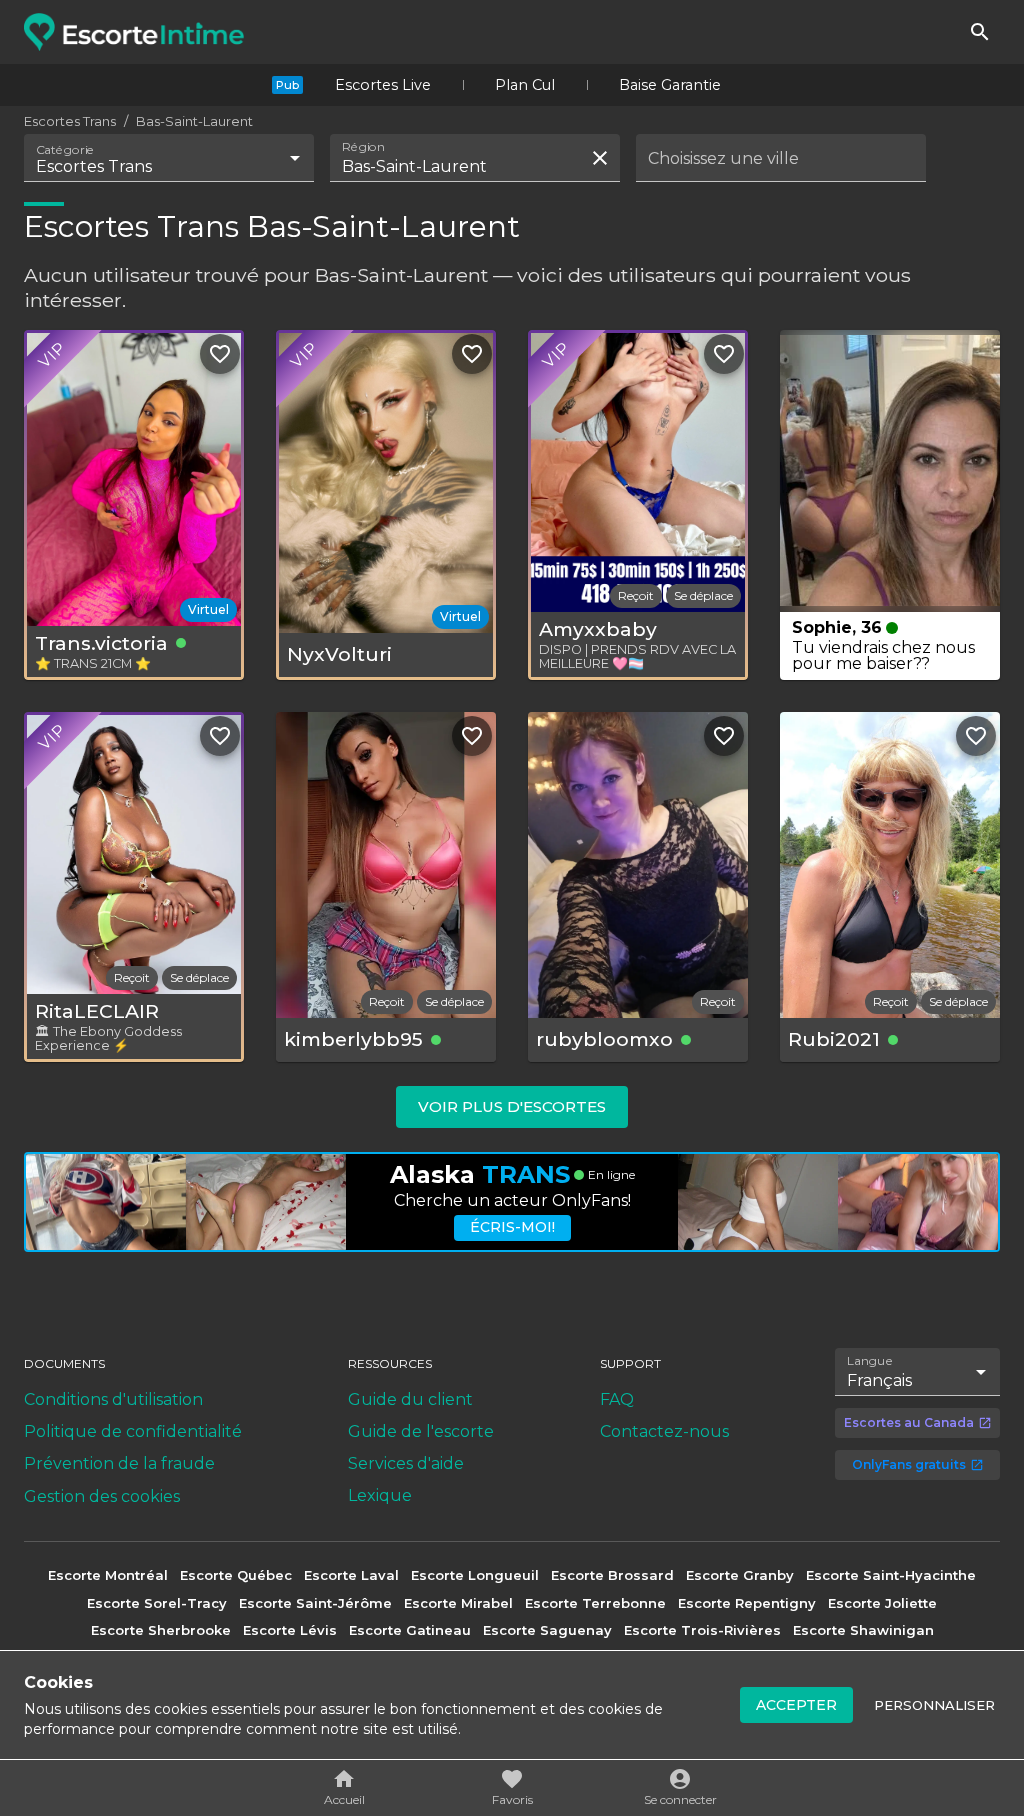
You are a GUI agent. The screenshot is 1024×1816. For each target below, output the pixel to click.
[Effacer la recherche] (600, 158)
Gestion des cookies (102, 1496)
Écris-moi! (512, 1227)
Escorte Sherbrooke (161, 1630)
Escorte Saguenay (547, 1630)
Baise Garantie (670, 85)
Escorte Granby (740, 1575)
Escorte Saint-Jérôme (315, 1603)
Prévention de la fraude (119, 1463)
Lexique (380, 1495)
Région (363, 147)
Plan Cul (525, 85)
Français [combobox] (879, 1380)
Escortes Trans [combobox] (94, 166)
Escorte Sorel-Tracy (157, 1603)
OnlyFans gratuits (909, 1464)
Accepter (796, 1705)
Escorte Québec (236, 1575)
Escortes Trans (70, 121)
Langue (870, 1361)
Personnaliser (934, 1705)
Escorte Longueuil (475, 1575)
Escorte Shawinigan (863, 1630)
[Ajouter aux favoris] (220, 354)
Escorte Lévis (290, 1630)
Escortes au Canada (909, 1422)
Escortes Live (383, 85)
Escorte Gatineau (410, 1630)
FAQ (617, 1399)
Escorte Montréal (108, 1575)
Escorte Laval (351, 1575)
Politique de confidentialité (133, 1431)
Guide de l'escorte (421, 1431)
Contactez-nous (664, 1431)
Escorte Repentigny (747, 1603)
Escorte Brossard (612, 1575)
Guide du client (410, 1399)
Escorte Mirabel (458, 1603)
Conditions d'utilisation (113, 1399)
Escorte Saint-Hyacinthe (891, 1575)
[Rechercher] (980, 32)
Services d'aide (406, 1463)
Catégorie (65, 150)
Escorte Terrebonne (595, 1603)
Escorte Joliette (882, 1603)
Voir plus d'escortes (512, 1106)
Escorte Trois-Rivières (702, 1630)
